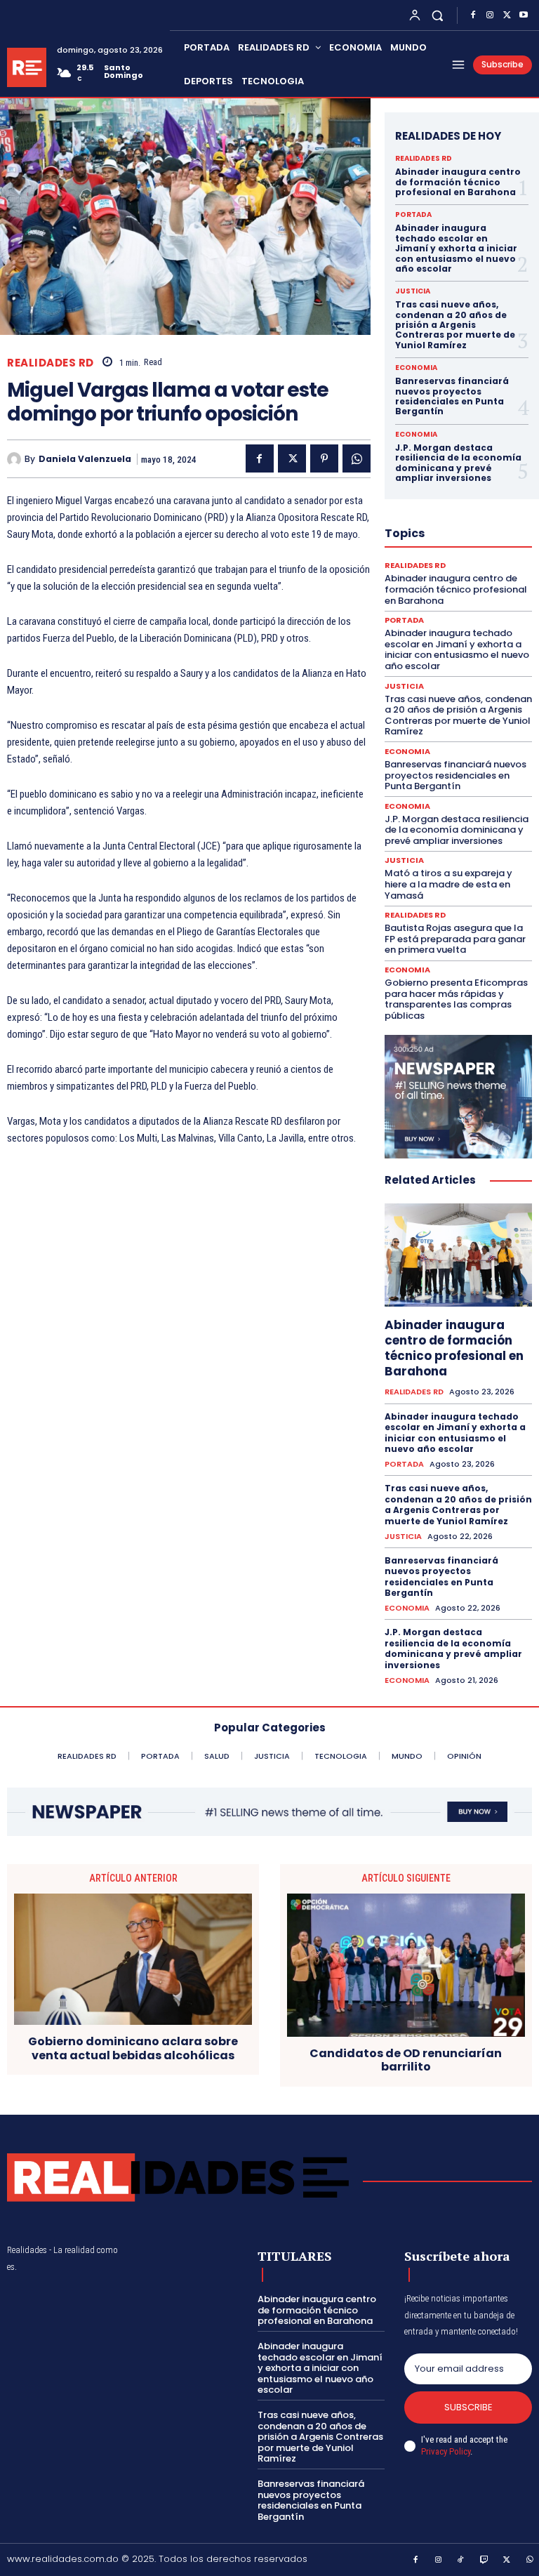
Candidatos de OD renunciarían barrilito (406, 2060)
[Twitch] (484, 2561)
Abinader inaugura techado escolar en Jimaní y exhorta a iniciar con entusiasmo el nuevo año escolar (456, 248)
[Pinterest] (324, 458)
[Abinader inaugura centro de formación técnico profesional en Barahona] (458, 1255)
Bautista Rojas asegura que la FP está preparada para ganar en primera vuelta (455, 939)
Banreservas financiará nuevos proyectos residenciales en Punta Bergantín (452, 396)
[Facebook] (473, 15)
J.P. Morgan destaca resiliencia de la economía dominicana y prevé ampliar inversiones (458, 463)
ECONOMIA (416, 368)
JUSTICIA (413, 291)
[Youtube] (524, 15)
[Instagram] (490, 15)
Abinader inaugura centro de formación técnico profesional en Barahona (458, 182)
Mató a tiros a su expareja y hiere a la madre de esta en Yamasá (448, 884)
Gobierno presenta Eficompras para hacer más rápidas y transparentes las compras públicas (456, 999)
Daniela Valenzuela (85, 459)
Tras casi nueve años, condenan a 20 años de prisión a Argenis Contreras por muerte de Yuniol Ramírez (455, 325)
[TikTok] (461, 2561)
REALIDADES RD (51, 363)
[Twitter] (507, 15)
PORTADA (413, 215)
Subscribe (468, 2407)
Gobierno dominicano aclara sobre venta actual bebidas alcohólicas (133, 2048)
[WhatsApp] (357, 458)
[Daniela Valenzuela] (16, 459)
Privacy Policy (446, 2451)
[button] (438, 15)
